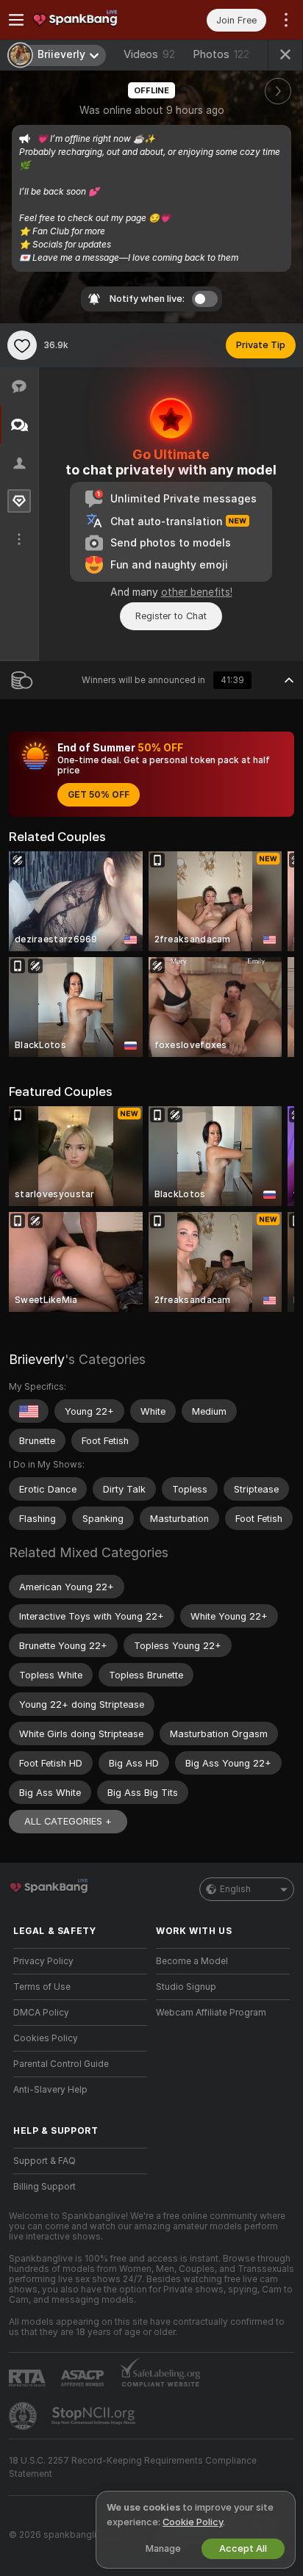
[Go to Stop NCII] (95, 2416)
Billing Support (44, 2187)
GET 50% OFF (99, 795)
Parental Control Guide (61, 2064)
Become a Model (192, 1961)
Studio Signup (186, 1987)
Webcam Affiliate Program (211, 2013)
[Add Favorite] (22, 345)
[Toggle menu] (16, 20)
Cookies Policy (46, 2038)
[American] (29, 1411)
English (235, 1889)
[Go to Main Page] (92, 20)
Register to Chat (171, 616)
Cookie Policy (193, 2522)
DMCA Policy (41, 2013)
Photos (221, 54)
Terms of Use (42, 1987)
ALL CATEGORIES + (68, 1821)
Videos (149, 54)
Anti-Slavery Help (50, 2090)
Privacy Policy (43, 1961)
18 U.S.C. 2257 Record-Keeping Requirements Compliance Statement (133, 2467)
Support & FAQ (44, 2161)
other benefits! (197, 592)
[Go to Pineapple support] (24, 2416)
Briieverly (37, 1359)
